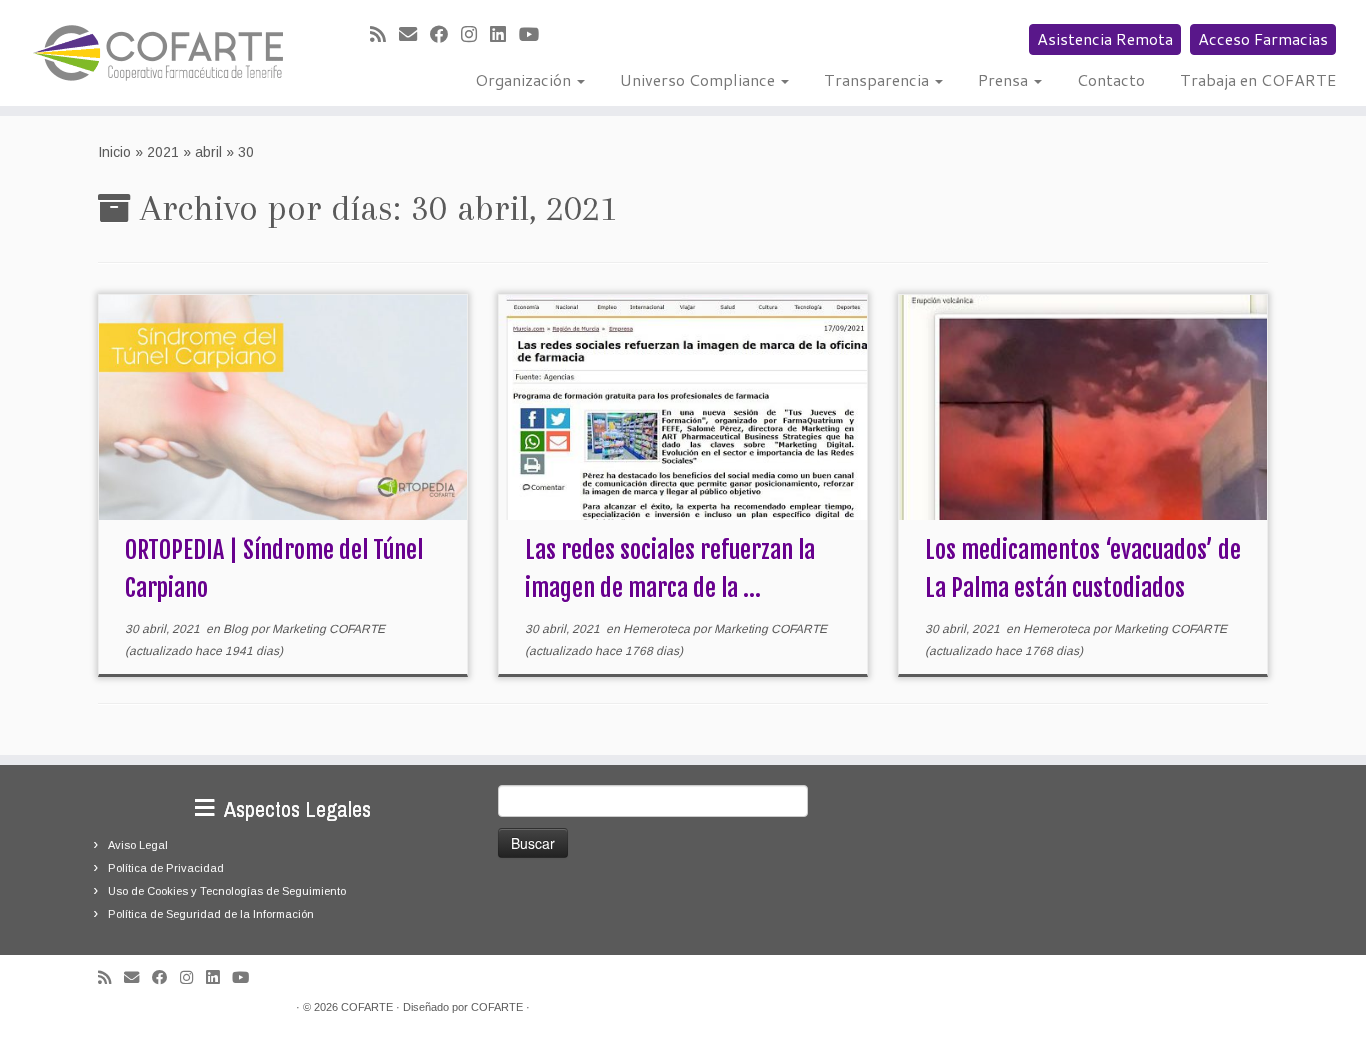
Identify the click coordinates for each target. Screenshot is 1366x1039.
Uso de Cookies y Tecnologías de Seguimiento (227, 891)
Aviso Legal (138, 845)
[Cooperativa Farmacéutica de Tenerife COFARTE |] (157, 53)
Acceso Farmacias (1263, 38)
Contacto (1111, 79)
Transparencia (878, 79)
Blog (237, 629)
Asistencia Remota (1105, 38)
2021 (163, 152)
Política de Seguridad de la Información (211, 914)
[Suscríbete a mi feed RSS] (384, 35)
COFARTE (367, 1007)
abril (208, 152)
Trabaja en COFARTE (1258, 79)
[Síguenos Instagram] (475, 35)
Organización (525, 79)
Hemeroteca (658, 629)
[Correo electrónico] (414, 35)
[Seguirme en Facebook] (445, 35)
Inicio (114, 152)
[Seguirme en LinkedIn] (504, 35)
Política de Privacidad (166, 868)
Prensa (1005, 79)
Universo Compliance (699, 79)
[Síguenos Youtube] (535, 35)
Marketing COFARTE (328, 629)
